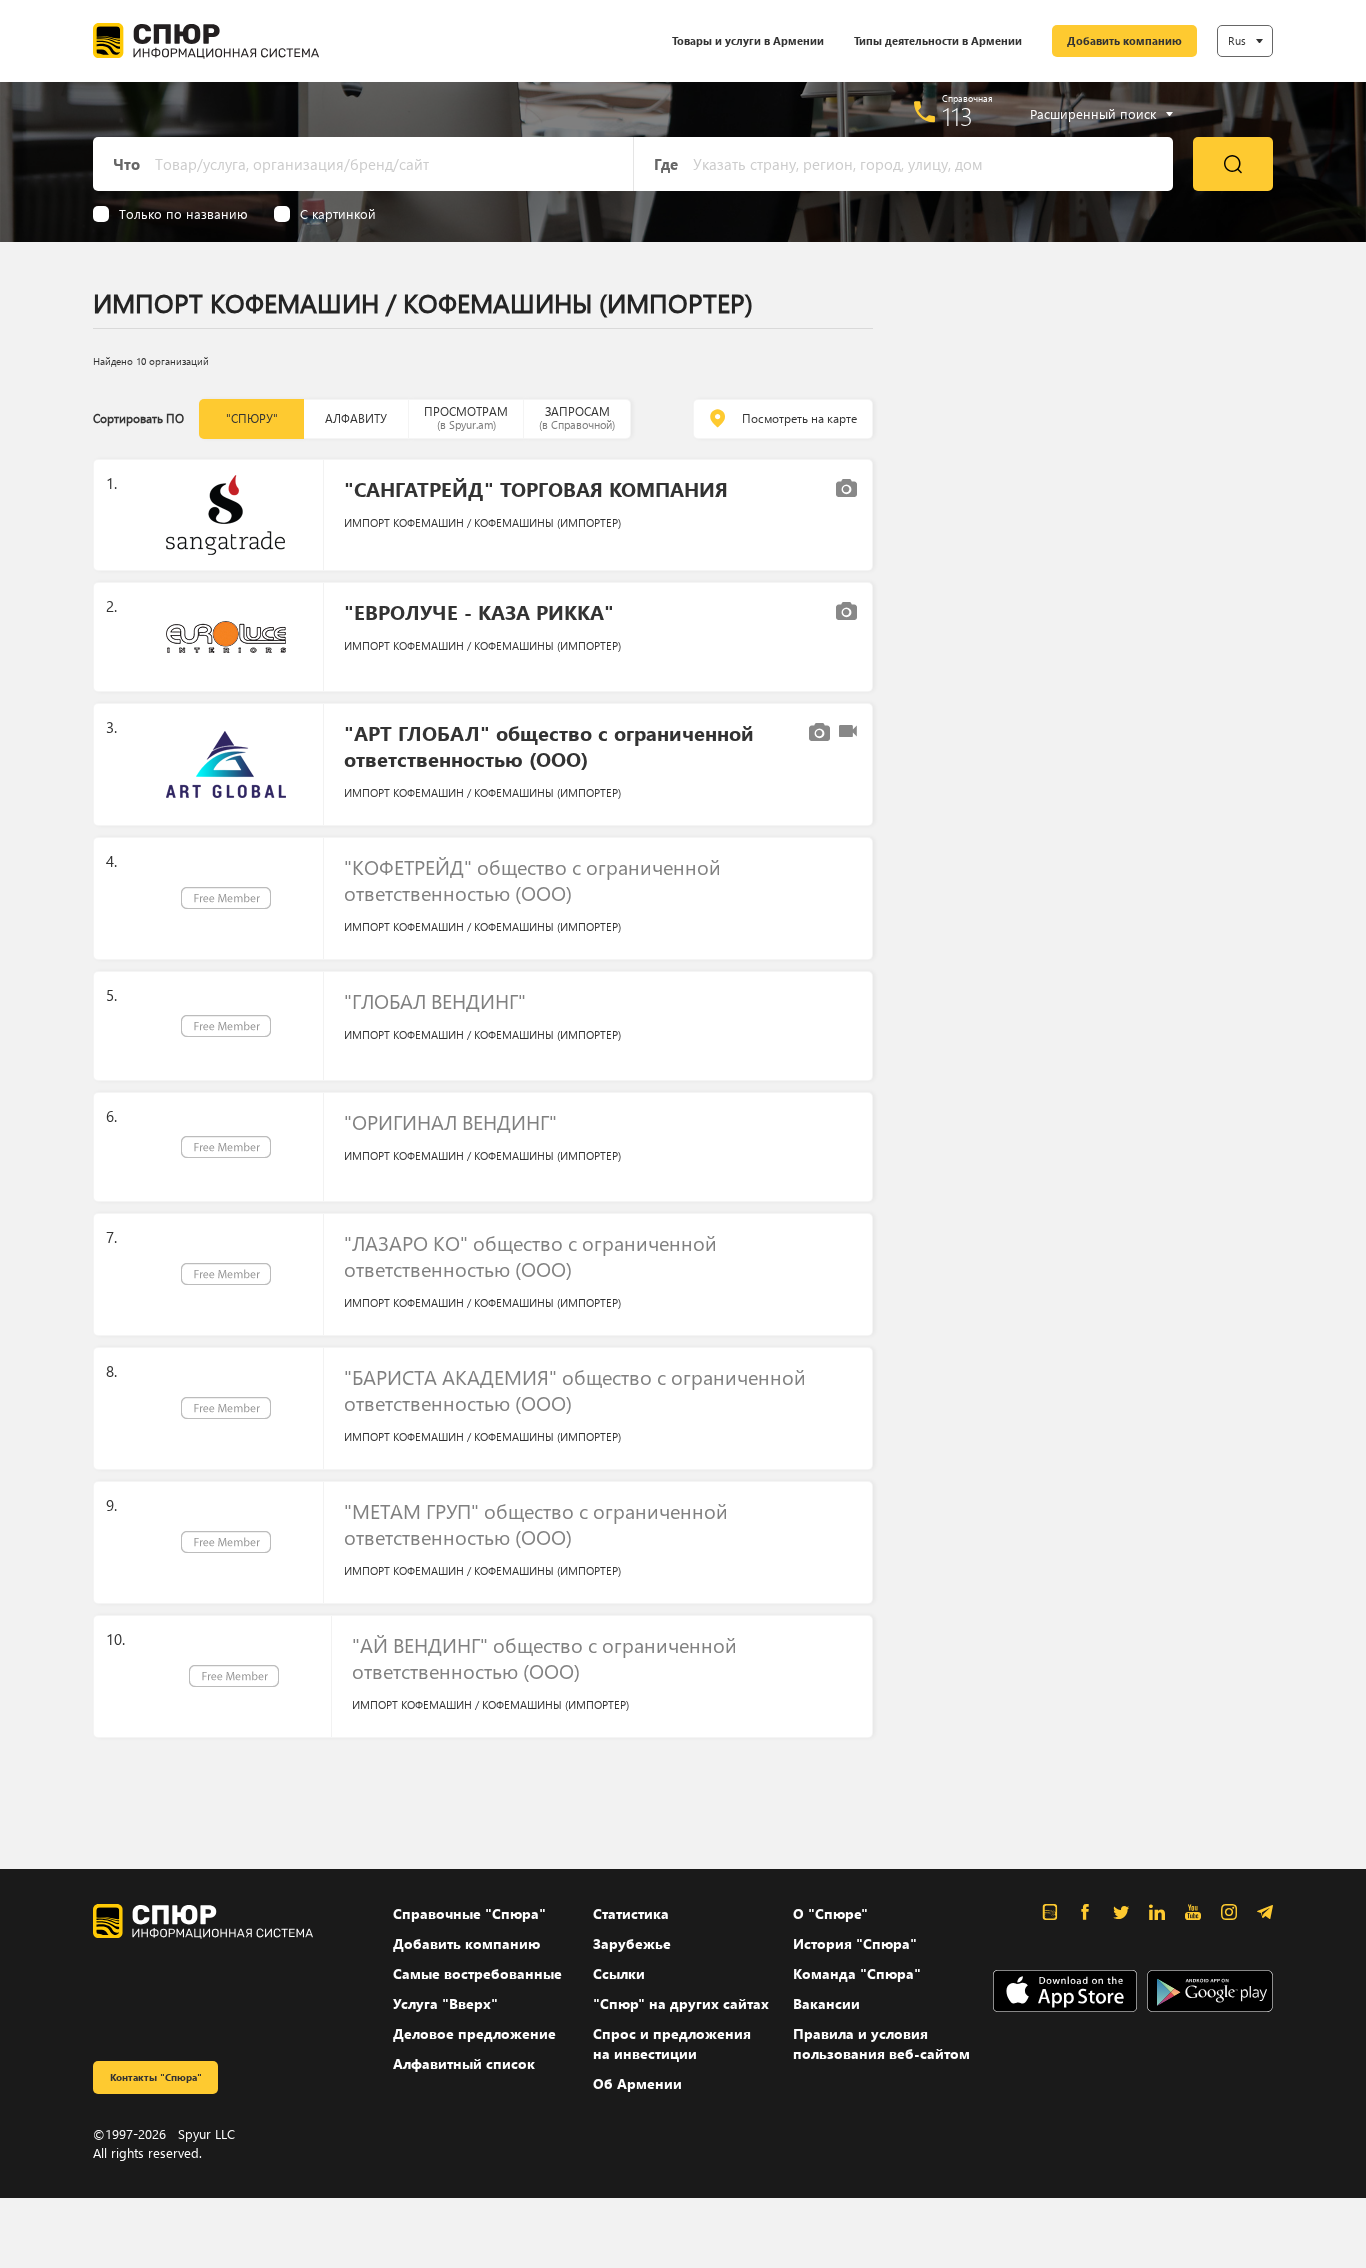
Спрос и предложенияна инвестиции (672, 2043)
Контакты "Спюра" (156, 2077)
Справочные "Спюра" (469, 1913)
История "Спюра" (855, 1943)
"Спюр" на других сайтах (681, 2003)
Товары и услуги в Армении (748, 40)
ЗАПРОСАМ (577, 417)
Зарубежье (632, 1943)
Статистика (631, 1913)
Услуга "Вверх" (445, 2003)
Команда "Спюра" (857, 1973)
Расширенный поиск (1093, 114)
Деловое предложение (474, 2033)
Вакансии (826, 2003)
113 (957, 116)
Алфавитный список (464, 2063)
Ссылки (619, 1973)
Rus (1237, 40)
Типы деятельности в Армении (938, 40)
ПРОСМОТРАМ (466, 417)
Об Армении (637, 2083)
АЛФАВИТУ (356, 418)
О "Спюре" (830, 1913)
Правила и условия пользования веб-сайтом (881, 2043)
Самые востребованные (477, 1973)
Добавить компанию (1124, 40)
